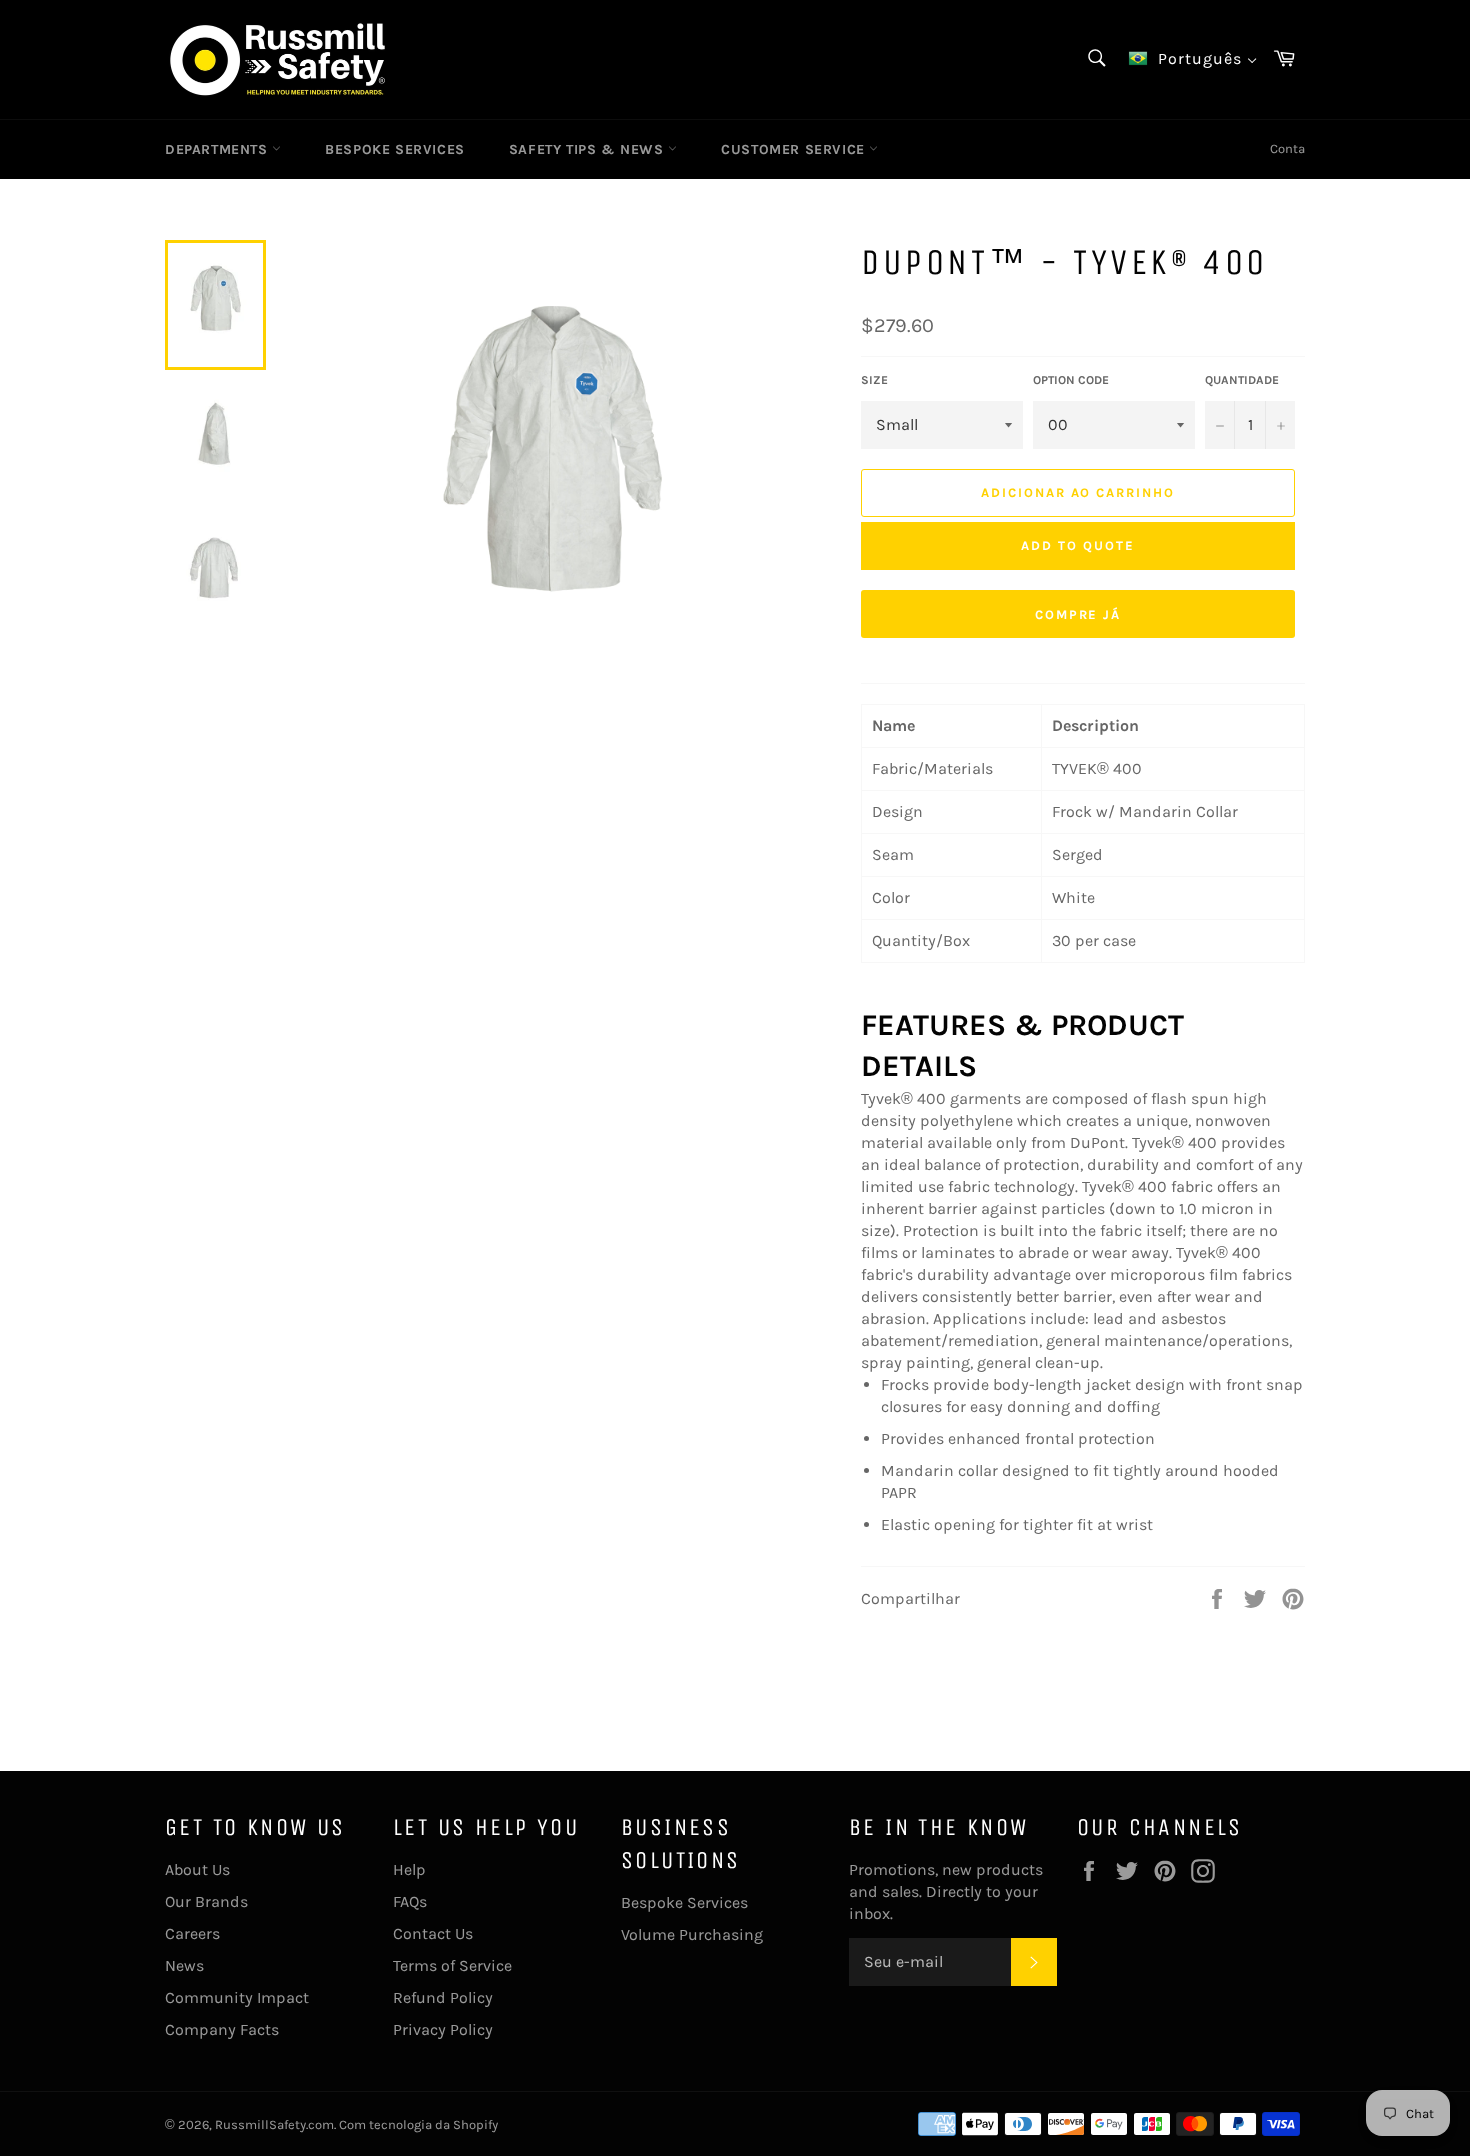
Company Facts (222, 2029)
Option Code (1071, 380)
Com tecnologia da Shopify (418, 2124)
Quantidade (1242, 380)
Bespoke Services (684, 1902)
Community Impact (237, 1997)
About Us (197, 1869)
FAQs (410, 1901)
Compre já (1078, 614)
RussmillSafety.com (274, 2124)
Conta (1287, 148)
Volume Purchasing (692, 1934)
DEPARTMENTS (218, 149)
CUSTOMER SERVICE (795, 149)
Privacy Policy (443, 2029)
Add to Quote (1077, 545)
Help (409, 1869)
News (184, 1965)
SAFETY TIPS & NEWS (588, 149)
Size (874, 380)
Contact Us (433, 1933)
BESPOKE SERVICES (395, 149)
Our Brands (206, 1901)
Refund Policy (443, 1997)
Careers (192, 1933)
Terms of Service (452, 1965)
